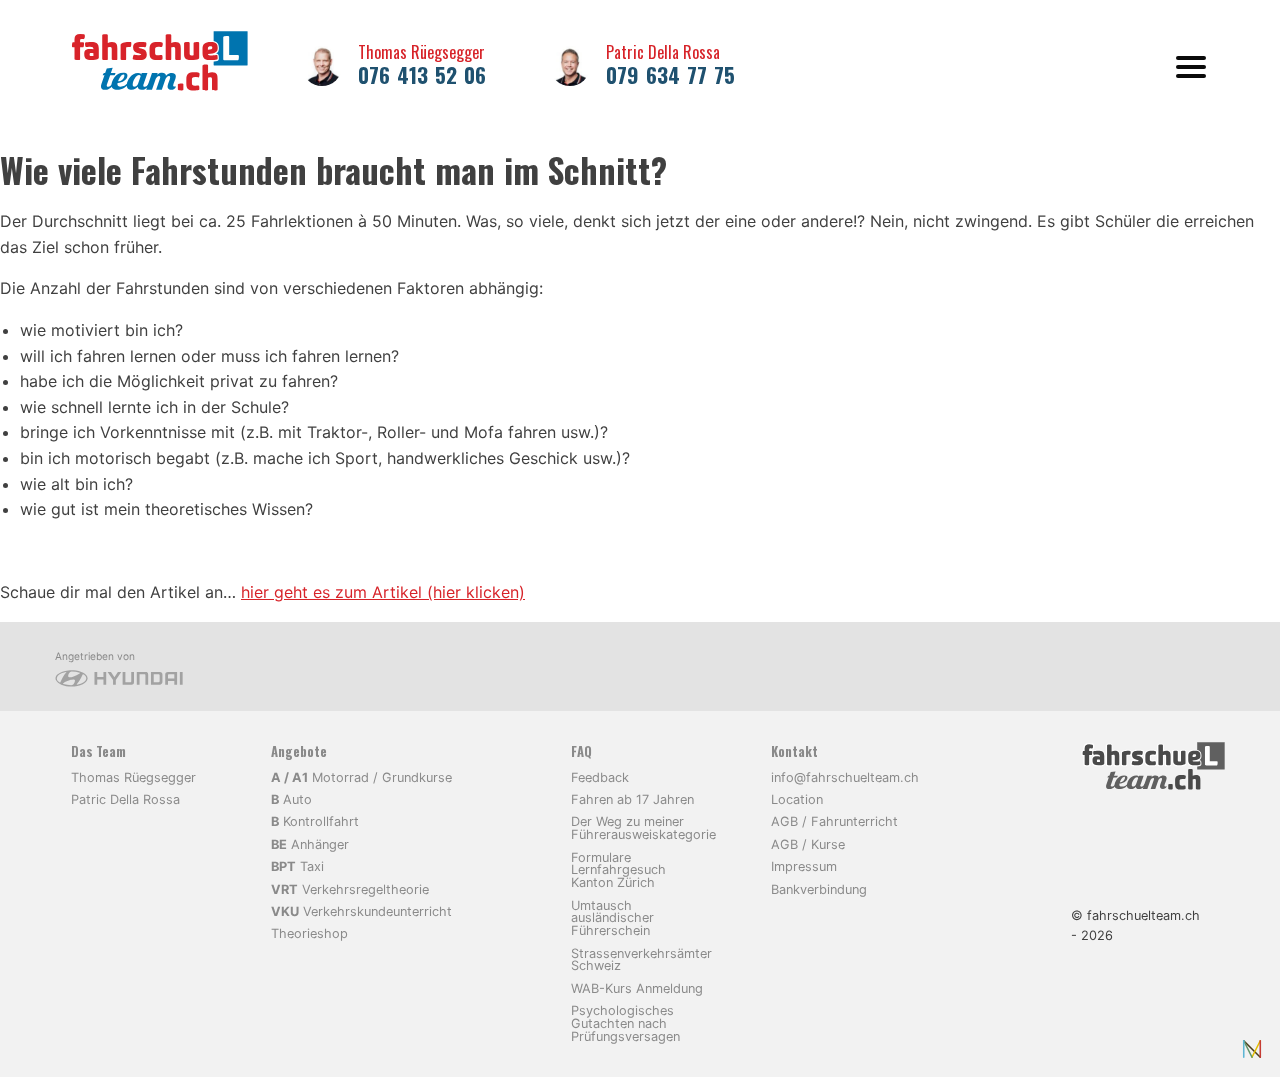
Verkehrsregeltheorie (350, 889)
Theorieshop (309, 933)
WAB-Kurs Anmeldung (637, 988)
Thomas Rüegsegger (421, 52)
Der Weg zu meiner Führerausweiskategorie (643, 828)
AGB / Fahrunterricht (834, 821)
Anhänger (310, 844)
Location (797, 799)
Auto (291, 799)
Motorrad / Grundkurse (361, 777)
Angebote (299, 751)
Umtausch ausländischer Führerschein (612, 918)
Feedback (600, 777)
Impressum (804, 866)
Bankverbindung (819, 889)
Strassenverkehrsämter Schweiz (641, 960)
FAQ (581, 751)
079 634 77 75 (670, 74)
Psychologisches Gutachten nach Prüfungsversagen (625, 1023)
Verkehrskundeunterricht (361, 911)
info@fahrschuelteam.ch (845, 777)
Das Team (98, 751)
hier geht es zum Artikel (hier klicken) (383, 592)
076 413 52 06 (422, 74)
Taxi (297, 866)
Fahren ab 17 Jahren (632, 799)
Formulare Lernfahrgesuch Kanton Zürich (618, 870)
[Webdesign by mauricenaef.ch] (1252, 1049)
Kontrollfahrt (315, 821)
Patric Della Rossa (663, 52)
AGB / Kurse (808, 844)
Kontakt (794, 751)
